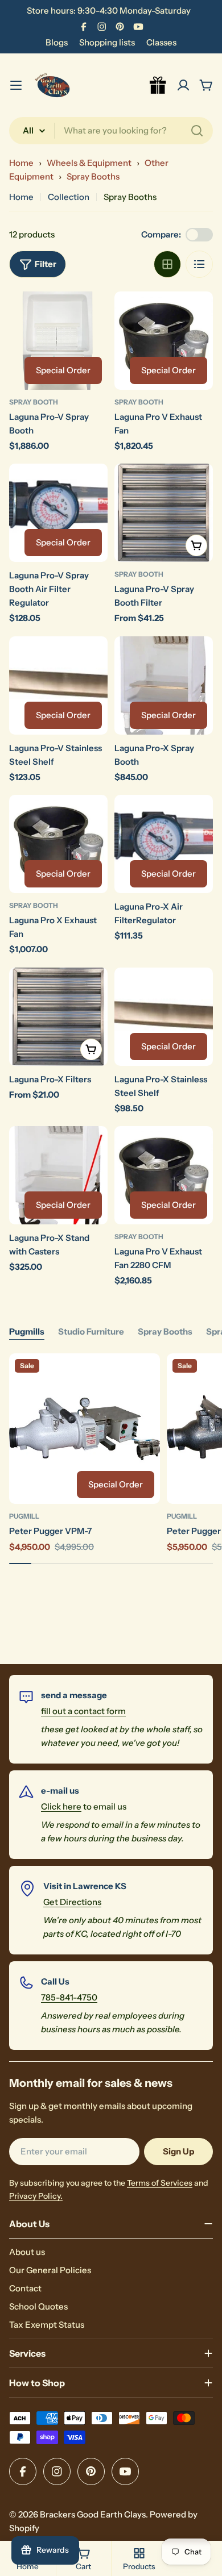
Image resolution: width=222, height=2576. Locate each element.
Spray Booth (34, 402)
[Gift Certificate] (158, 85)
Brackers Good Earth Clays (93, 2514)
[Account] (183, 85)
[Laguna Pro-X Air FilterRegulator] (164, 844)
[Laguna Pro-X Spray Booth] (164, 685)
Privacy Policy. (36, 2196)
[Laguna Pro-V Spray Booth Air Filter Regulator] (58, 513)
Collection (69, 197)
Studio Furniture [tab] (91, 1331)
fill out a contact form (83, 1711)
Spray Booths (93, 176)
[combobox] (111, 131)
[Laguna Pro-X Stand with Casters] (58, 1175)
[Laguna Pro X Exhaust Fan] (58, 844)
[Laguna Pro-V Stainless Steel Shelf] (58, 685)
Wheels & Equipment (89, 163)
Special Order (63, 370)
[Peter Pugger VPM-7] (85, 1429)
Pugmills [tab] (27, 1331)
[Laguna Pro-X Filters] (58, 1017)
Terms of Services (160, 2183)
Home (21, 163)
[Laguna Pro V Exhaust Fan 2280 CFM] (164, 1175)
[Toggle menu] (16, 85)
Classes (161, 42)
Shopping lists (107, 42)
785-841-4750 (69, 1997)
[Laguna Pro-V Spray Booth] (58, 341)
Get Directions (72, 1902)
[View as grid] (167, 264)
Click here (61, 1806)
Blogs (57, 42)
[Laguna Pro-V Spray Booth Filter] (164, 513)
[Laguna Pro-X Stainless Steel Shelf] (164, 1017)
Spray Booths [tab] (165, 1331)
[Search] (197, 131)
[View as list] (199, 264)
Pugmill (24, 1516)
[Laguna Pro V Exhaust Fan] (164, 341)
